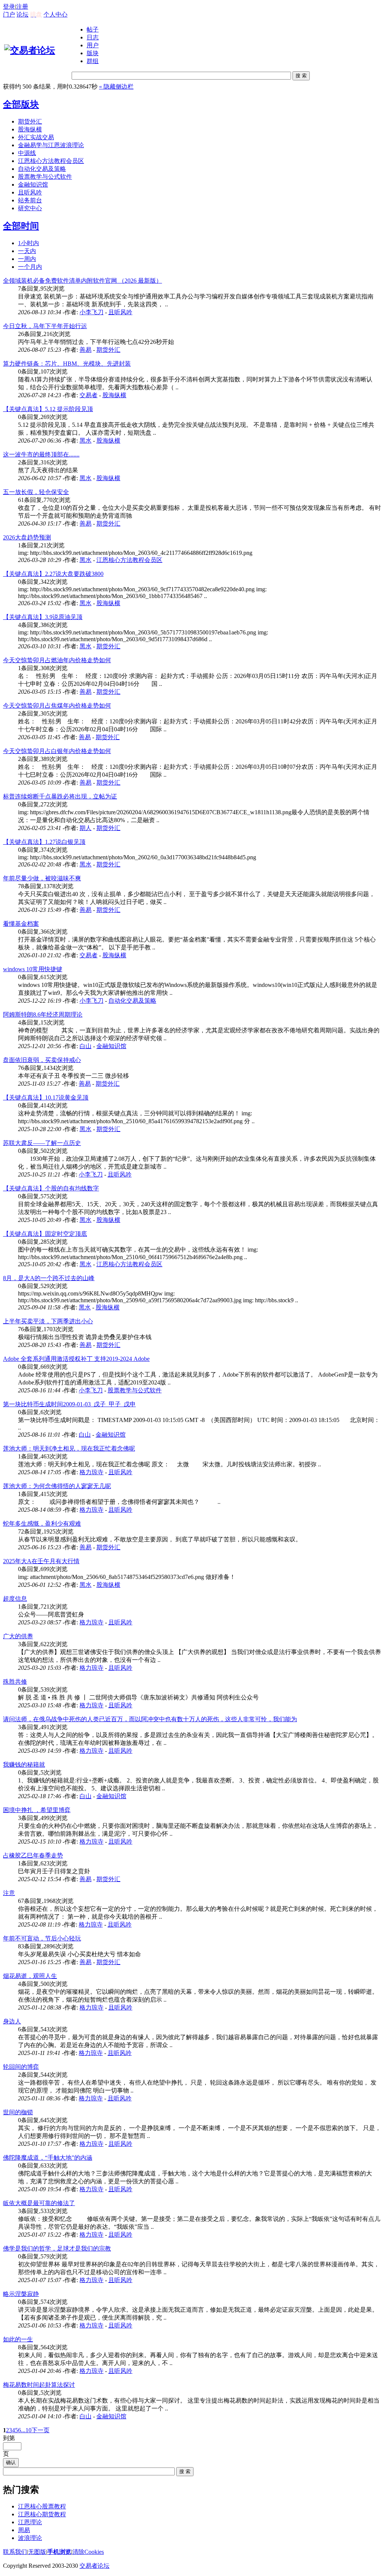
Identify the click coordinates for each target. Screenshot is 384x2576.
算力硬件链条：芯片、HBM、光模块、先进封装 (67, 364)
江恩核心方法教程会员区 (51, 161)
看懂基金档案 (21, 924)
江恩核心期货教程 (42, 2514)
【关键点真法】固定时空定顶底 (45, 1234)
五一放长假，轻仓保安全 (36, 492)
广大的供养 (18, 1636)
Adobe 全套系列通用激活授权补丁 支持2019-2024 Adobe (76, 1359)
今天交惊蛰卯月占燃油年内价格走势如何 (57, 660)
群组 (93, 61)
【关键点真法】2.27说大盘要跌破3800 (53, 574)
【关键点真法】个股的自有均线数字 (51, 1188)
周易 (24, 2530)
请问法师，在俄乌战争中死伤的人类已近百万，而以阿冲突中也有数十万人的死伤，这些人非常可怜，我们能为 (150, 1719)
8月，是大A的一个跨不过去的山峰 (49, 1278)
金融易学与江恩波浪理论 (51, 145)
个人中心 (55, 14)
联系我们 (15, 2552)
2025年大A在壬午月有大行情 (41, 1561)
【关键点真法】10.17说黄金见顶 (46, 1097)
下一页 (40, 2430)
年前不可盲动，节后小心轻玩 (42, 1938)
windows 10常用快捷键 (33, 969)
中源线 (27, 153)
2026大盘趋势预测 (27, 537)
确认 (11, 2462)
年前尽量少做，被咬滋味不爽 (42, 878)
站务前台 (30, 200)
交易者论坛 (94, 2566)
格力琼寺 (91, 1472)
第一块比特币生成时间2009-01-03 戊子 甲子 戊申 (69, 1404)
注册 (22, 7)
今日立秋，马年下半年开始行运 (45, 326)
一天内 (27, 251)
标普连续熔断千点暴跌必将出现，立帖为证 (60, 796)
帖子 (93, 29)
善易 (85, 350)
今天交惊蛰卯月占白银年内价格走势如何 (57, 751)
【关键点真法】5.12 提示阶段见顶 (48, 409)
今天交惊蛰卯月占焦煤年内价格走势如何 (57, 706)
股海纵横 (30, 129)
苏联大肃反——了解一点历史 (42, 1143)
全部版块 (21, 104)
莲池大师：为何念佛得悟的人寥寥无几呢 (57, 1486)
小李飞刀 (91, 312)
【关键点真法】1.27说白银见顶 (44, 842)
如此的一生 (18, 2339)
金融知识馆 (33, 185)
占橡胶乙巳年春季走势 (33, 1855)
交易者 (88, 395)
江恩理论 (30, 2522)
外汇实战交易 (36, 137)
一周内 (27, 259)
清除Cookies (88, 2552)
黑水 (85, 441)
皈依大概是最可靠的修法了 (39, 2203)
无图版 (37, 2552)
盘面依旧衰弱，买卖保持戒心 (42, 1060)
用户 (93, 45)
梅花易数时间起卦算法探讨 (39, 2385)
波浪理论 (30, 2538)
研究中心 (30, 208)
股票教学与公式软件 (45, 177)
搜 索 (301, 76)
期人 (85, 828)
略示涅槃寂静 (21, 2294)
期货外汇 (30, 121)
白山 (85, 1046)
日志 (93, 37)
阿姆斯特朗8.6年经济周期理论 (43, 1015)
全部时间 (21, 226)
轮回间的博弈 (21, 2067)
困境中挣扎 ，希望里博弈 (37, 1810)
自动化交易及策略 (42, 169)
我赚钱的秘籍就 (24, 1765)
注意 (9, 1893)
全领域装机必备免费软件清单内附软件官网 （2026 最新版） (82, 281)
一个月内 (30, 267)
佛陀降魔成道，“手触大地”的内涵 (48, 2158)
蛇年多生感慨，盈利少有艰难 (42, 1524)
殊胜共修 (15, 1682)
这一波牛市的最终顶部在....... (41, 454)
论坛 (22, 14)
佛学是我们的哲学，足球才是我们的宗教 (57, 2248)
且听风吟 (30, 192)
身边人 (12, 2021)
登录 (9, 7)
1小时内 (28, 243)
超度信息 (15, 1599)
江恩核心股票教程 (42, 2506)
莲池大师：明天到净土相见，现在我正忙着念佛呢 (69, 1448)
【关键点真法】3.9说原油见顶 (43, 617)
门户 (9, 14)
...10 (26, 2430)
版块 (93, 53)
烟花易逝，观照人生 (30, 1976)
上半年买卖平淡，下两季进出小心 (48, 1321)
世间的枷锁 (18, 2112)
